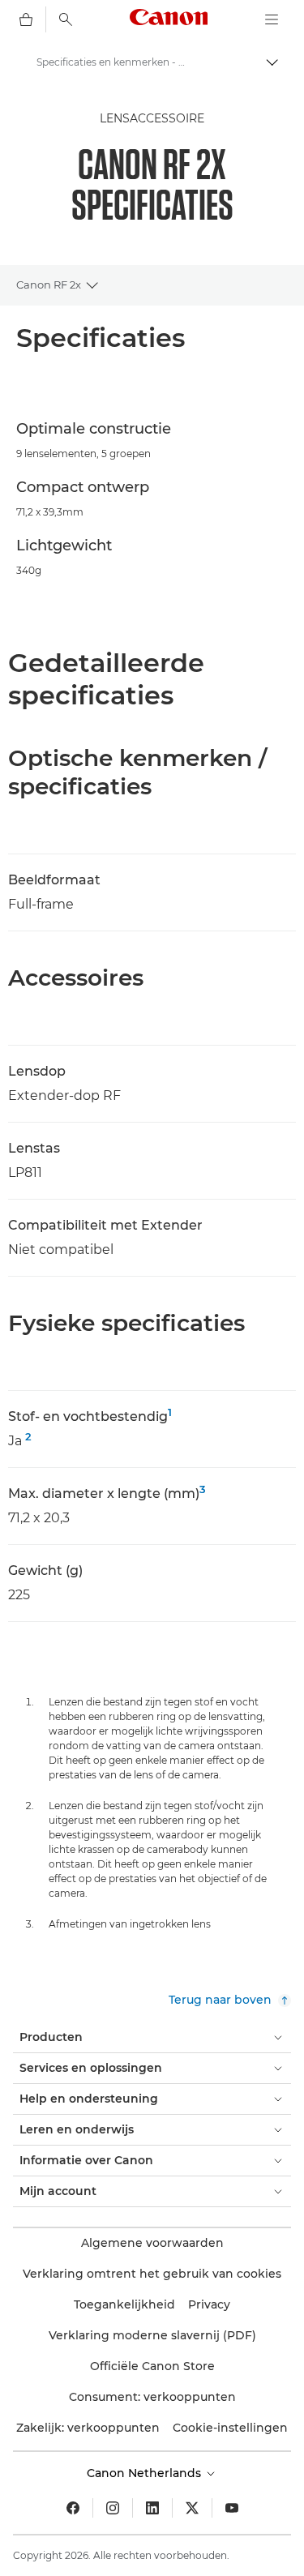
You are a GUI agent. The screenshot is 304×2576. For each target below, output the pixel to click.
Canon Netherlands (146, 2473)
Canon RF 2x (49, 285)
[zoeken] (66, 19)
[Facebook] (73, 2508)
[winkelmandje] (26, 19)
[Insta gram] (113, 2508)
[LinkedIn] (152, 2508)
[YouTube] (232, 2508)
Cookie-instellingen (230, 2428)
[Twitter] (192, 2508)
